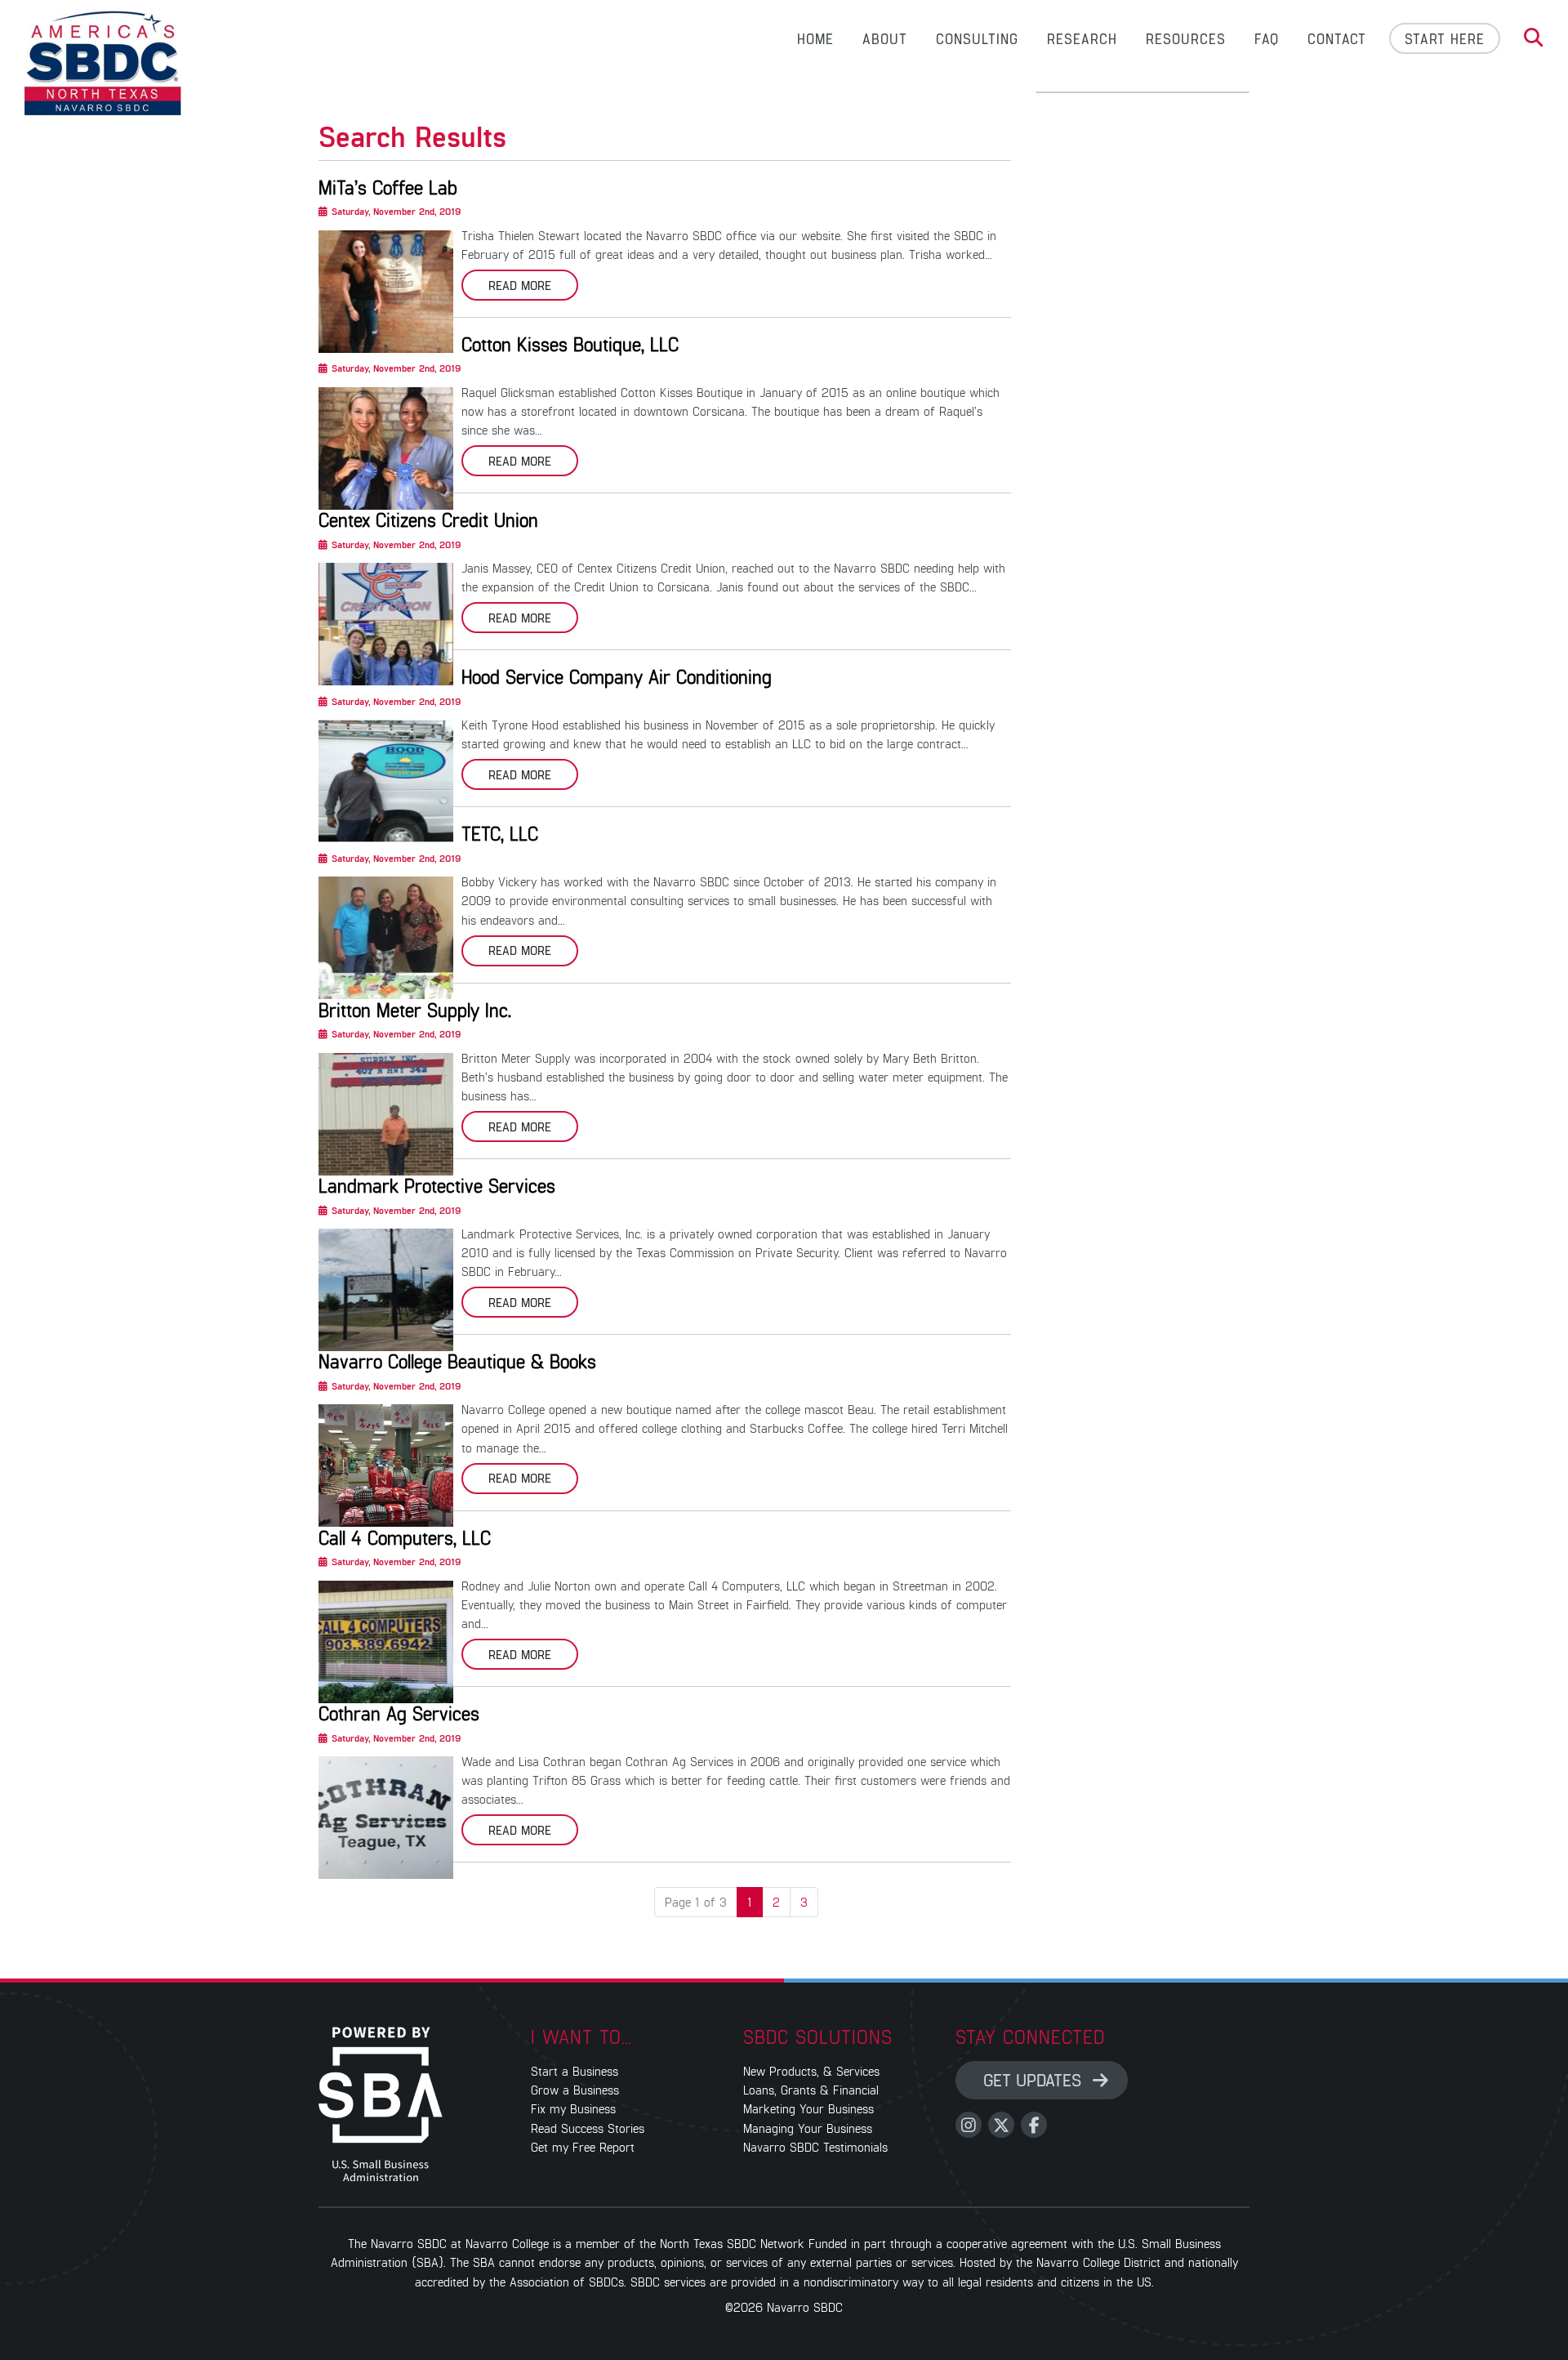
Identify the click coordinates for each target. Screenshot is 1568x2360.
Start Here (1445, 38)
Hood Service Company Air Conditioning (617, 676)
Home (815, 38)
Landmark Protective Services (437, 1185)
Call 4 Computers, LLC (405, 1537)
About (885, 38)
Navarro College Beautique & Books (457, 1361)
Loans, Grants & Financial (811, 2089)
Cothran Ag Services (399, 1713)
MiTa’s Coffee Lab (388, 187)
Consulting (977, 38)
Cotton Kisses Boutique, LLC (570, 344)
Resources (1186, 38)
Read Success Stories (588, 2128)
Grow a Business (575, 2089)
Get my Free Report (583, 2146)
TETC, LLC (500, 833)
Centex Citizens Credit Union (428, 520)
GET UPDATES (1035, 2079)
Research (1082, 38)
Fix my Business (573, 2108)
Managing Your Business (808, 2128)
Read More (520, 285)
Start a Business (575, 2070)
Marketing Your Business (808, 2108)
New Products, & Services (811, 2070)
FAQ (1267, 38)
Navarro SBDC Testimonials (815, 2146)
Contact (1337, 38)
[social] (969, 2125)
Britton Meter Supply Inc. (415, 1010)
